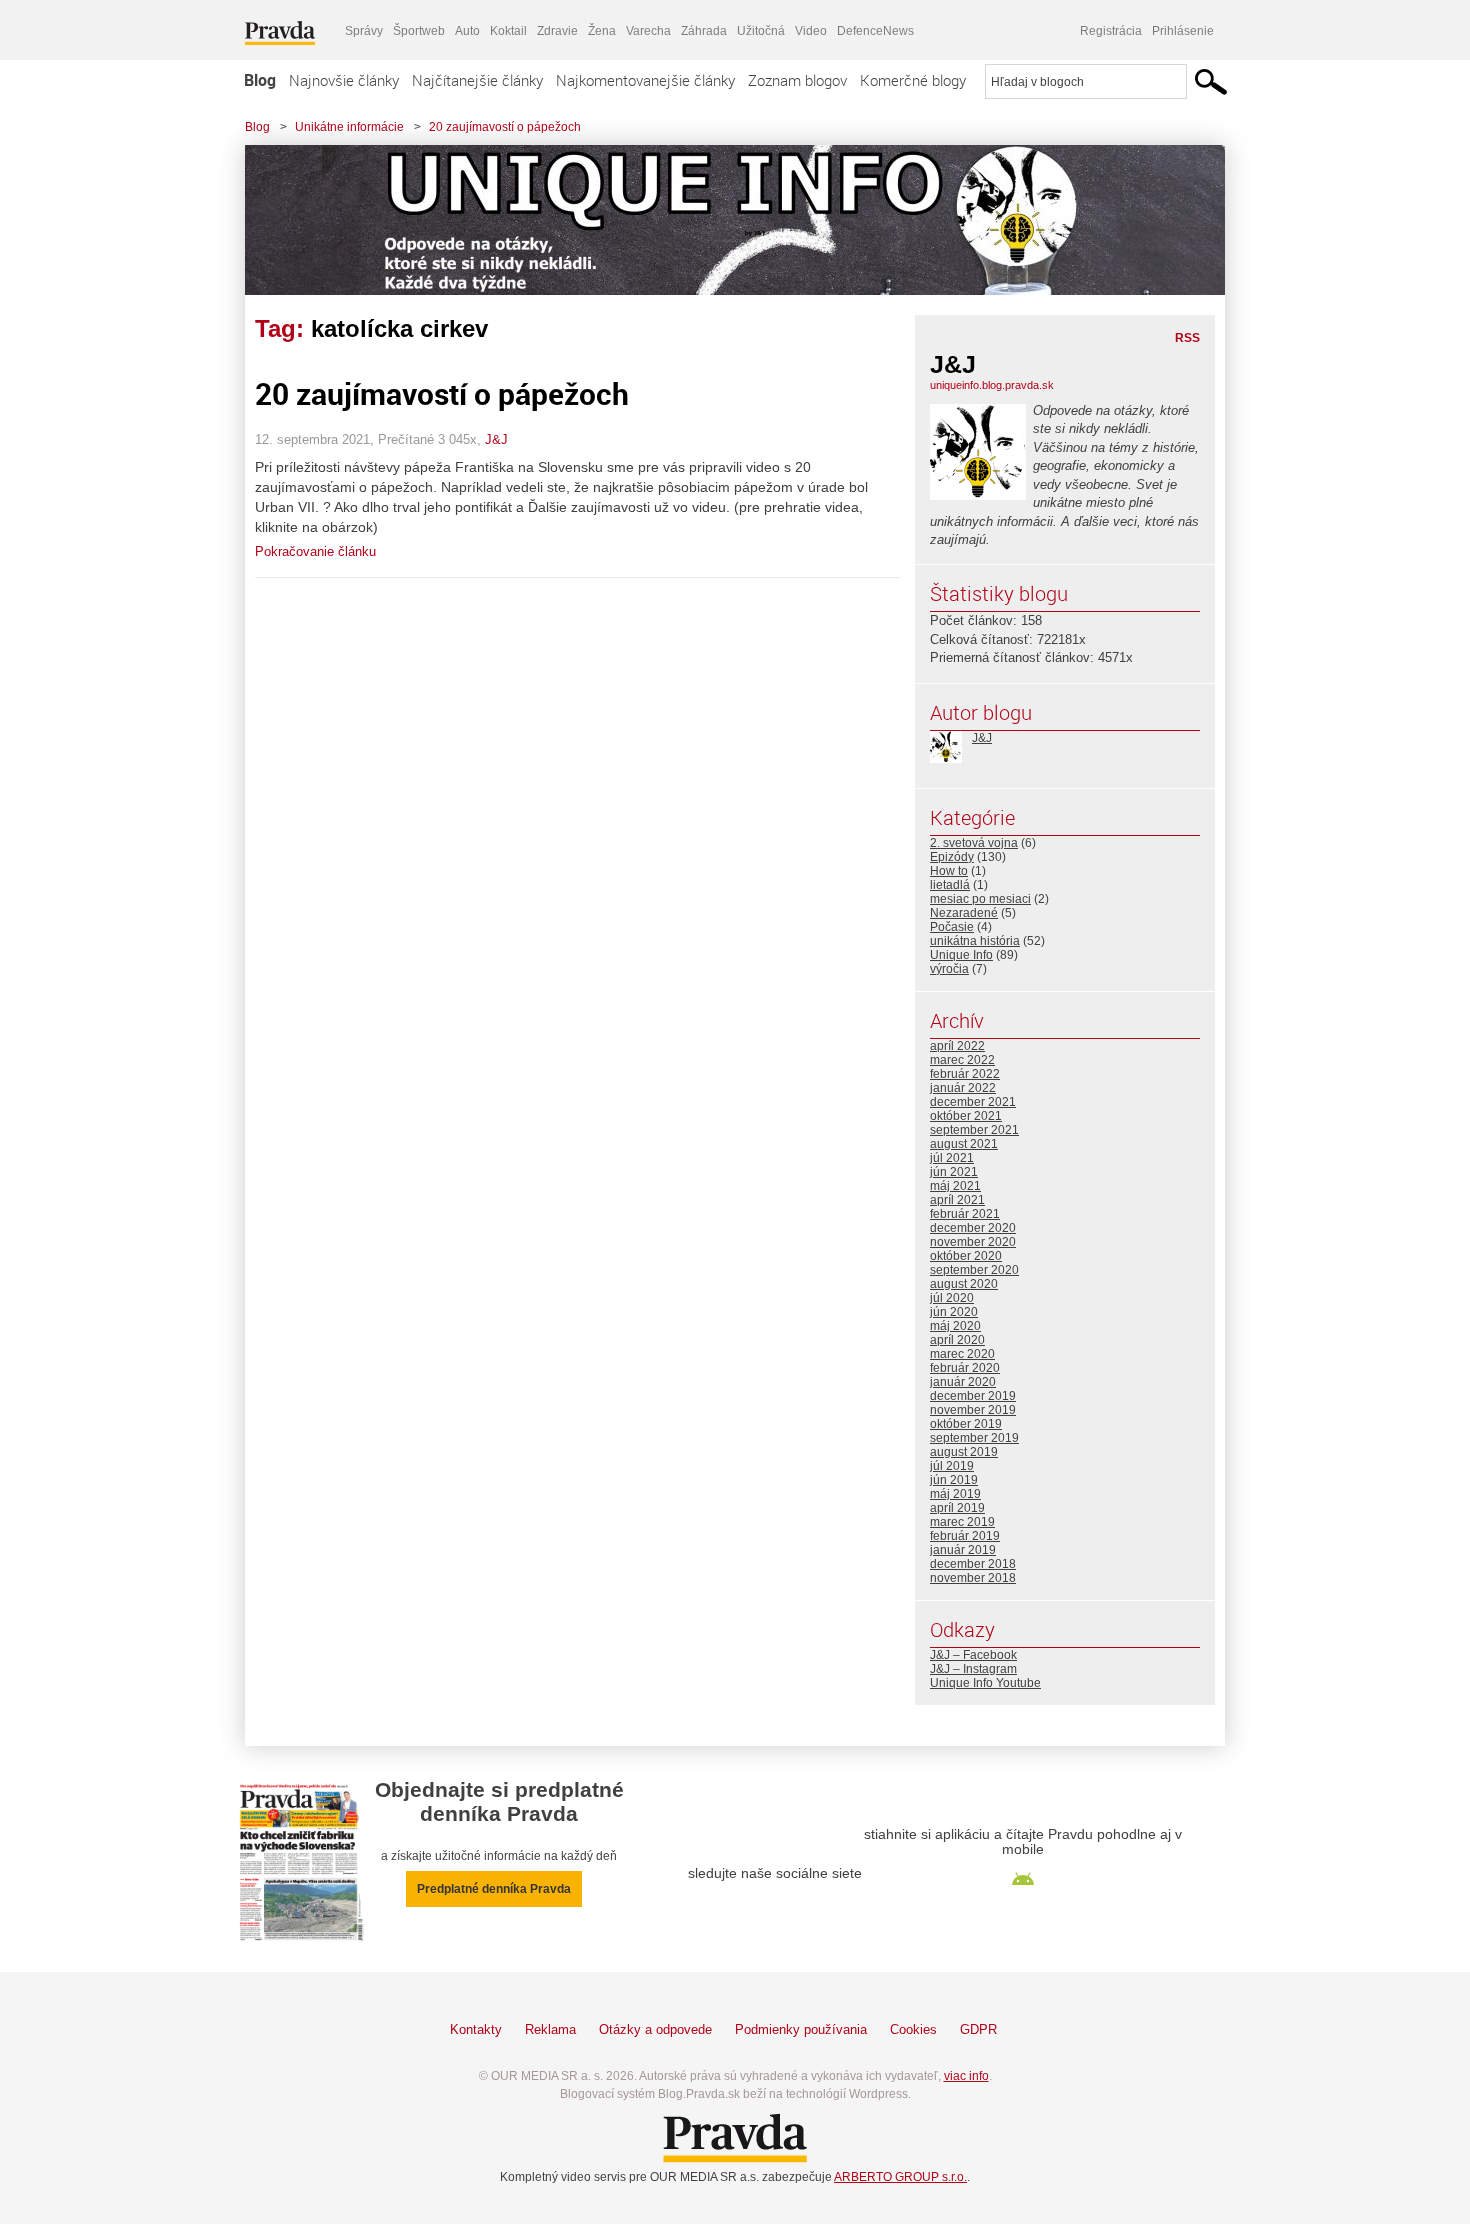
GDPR (978, 2029)
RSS (1187, 338)
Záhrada (704, 31)
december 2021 (973, 1102)
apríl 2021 (957, 1200)
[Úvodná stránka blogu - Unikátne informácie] (720, 220)
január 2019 (963, 1550)
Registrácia (1111, 31)
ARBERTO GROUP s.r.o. (900, 2177)
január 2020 (963, 1382)
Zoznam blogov (797, 80)
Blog (260, 80)
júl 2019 (952, 1466)
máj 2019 (955, 1494)
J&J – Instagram (973, 1669)
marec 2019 (962, 1522)
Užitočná (761, 31)
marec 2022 (962, 1060)
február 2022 (965, 1074)
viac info (966, 2076)
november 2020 (973, 1242)
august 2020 (964, 1284)
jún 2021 (954, 1172)
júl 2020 (952, 1298)
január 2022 (963, 1088)
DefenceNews (875, 31)
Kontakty (476, 2029)
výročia (949, 969)
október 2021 (966, 1116)
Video (811, 31)
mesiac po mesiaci (980, 899)
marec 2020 (962, 1354)
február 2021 (965, 1214)
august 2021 (964, 1144)
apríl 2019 (957, 1508)
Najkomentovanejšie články (645, 80)
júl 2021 (952, 1158)
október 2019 (966, 1424)
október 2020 (966, 1256)
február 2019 (965, 1536)
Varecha (648, 31)
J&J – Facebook (973, 1655)
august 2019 (964, 1452)
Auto (467, 31)
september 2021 (974, 1130)
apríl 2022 (957, 1046)
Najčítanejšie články (477, 80)
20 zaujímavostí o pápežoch (505, 127)
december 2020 (973, 1228)
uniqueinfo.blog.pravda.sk (992, 385)
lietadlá (950, 885)
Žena (602, 31)
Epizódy (952, 857)
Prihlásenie (1183, 31)
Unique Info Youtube (985, 1683)
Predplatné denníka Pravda (494, 1889)
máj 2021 (955, 1186)
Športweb (419, 31)
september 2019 (974, 1438)
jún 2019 (954, 1480)
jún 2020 (954, 1312)
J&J (496, 439)
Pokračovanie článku (315, 551)
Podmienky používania (801, 2029)
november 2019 (973, 1410)
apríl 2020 (957, 1340)
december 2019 (973, 1396)
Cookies (913, 2029)
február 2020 (965, 1368)
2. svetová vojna (974, 843)
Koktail (508, 31)
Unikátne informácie (349, 127)
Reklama (550, 2029)
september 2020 (974, 1270)
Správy (364, 31)
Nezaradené (964, 913)
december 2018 (973, 1564)
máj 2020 (955, 1326)
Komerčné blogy (913, 80)
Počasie (952, 927)
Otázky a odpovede (655, 2029)
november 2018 (973, 1578)
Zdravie (557, 31)
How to (949, 871)
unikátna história (975, 941)
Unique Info (961, 955)
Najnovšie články (344, 80)
